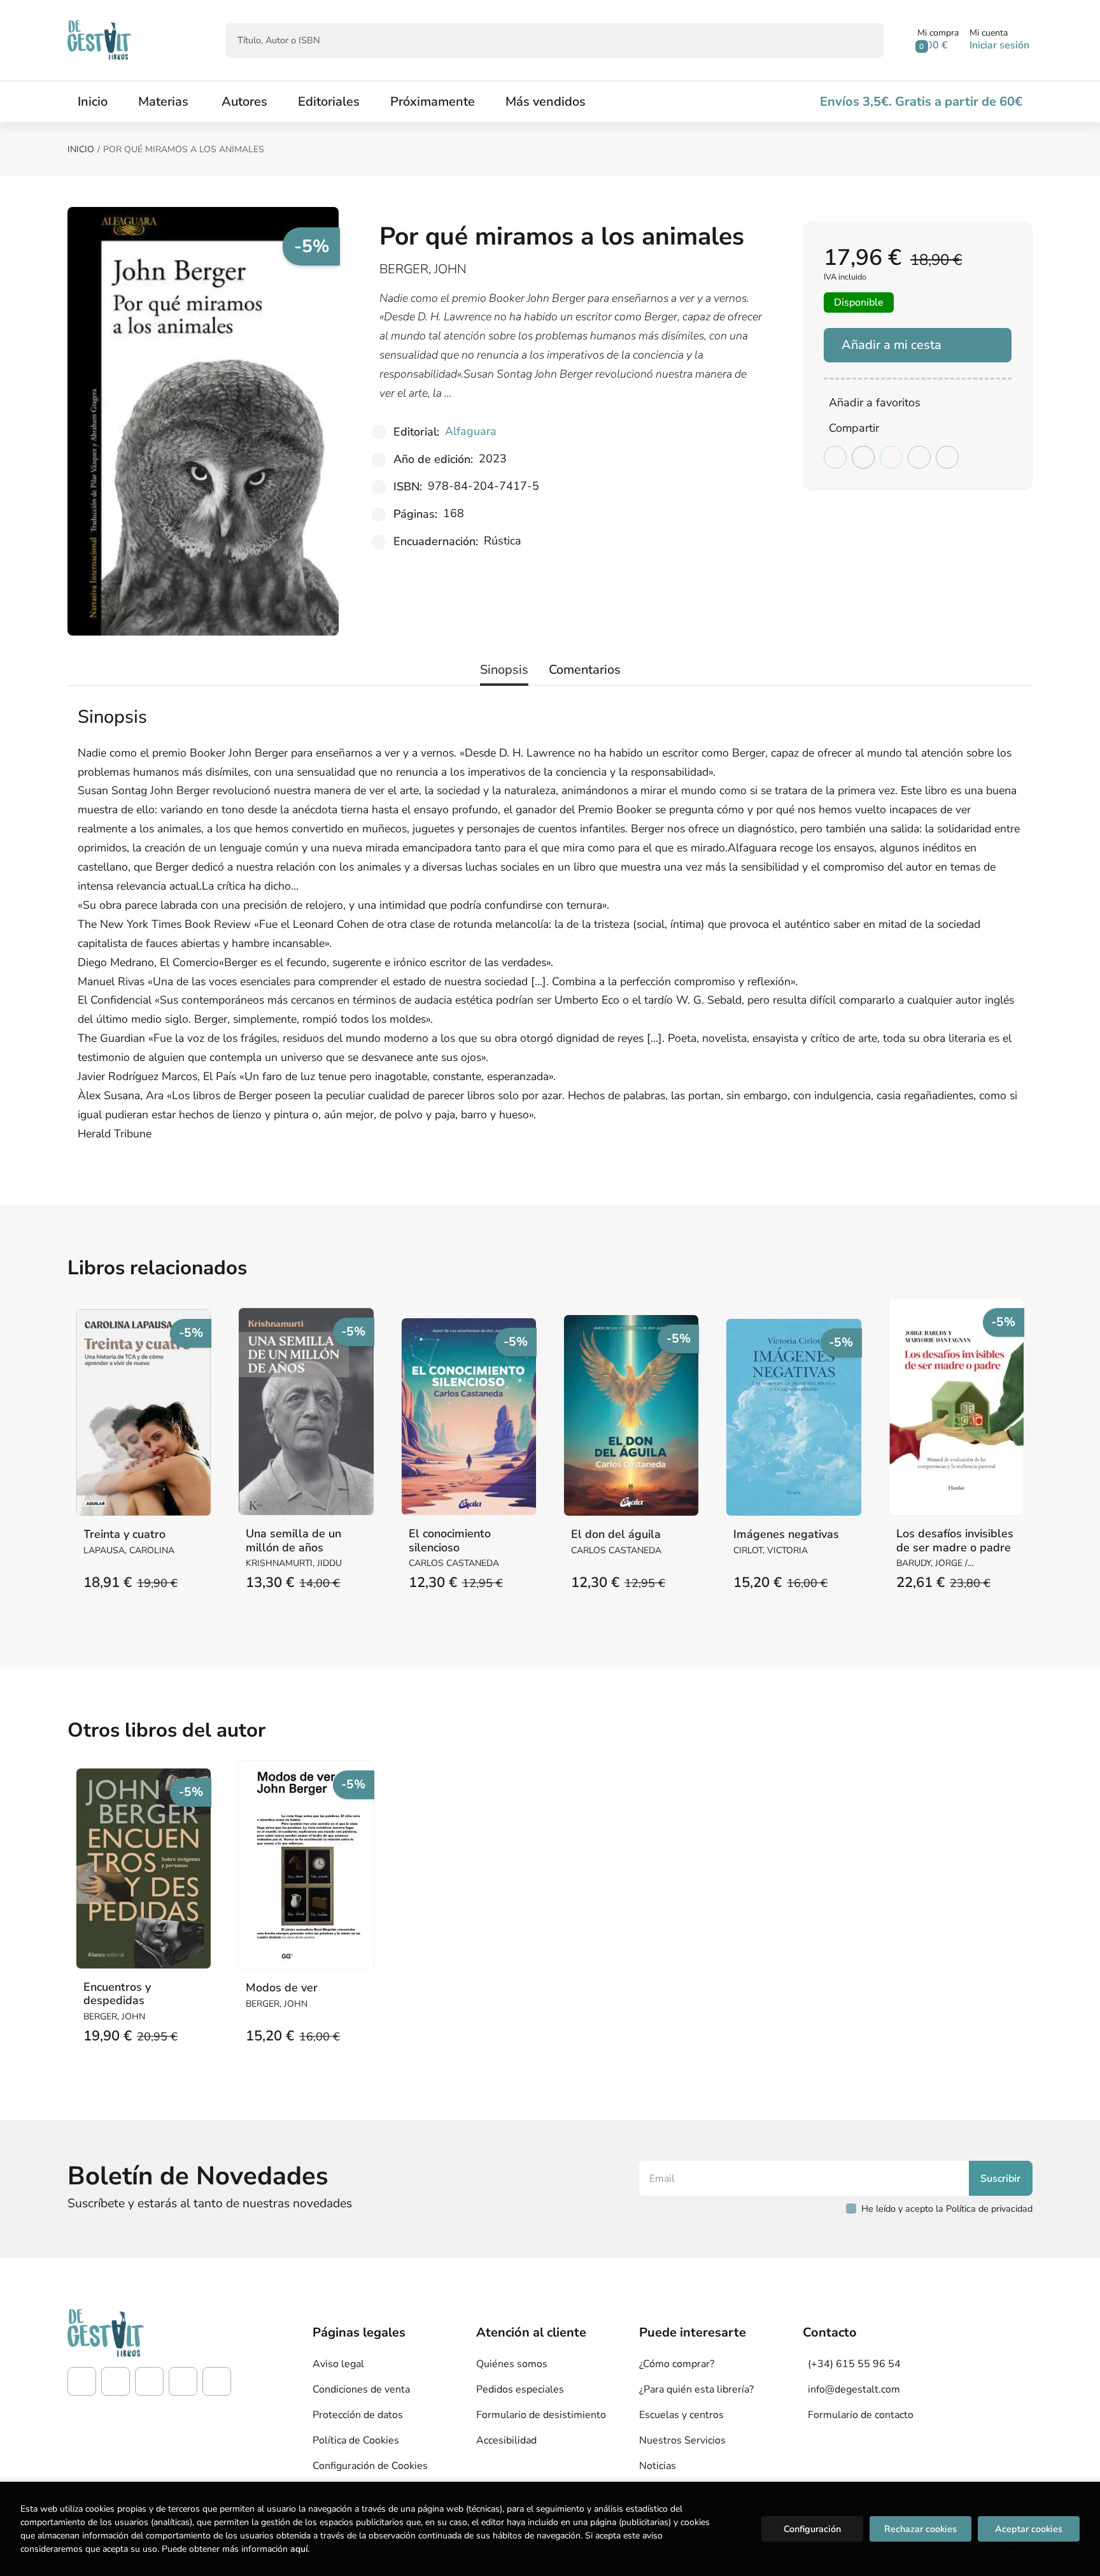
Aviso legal (338, 2364)
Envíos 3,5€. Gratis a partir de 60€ (921, 102)
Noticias (658, 2466)
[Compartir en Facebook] (835, 457)
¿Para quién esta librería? (696, 2389)
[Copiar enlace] (947, 457)
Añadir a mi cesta (892, 345)
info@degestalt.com (854, 2389)
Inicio (81, 149)
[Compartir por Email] (919, 457)
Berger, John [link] (423, 269)
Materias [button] (163, 102)
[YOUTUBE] (183, 2381)
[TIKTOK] (149, 2381)
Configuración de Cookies (370, 2466)
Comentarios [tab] (585, 670)
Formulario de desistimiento (541, 2415)
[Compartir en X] (863, 457)
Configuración (812, 2529)
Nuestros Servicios (682, 2440)
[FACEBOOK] (82, 2381)
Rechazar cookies (920, 2529)
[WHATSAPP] (217, 2381)
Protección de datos (358, 2415)
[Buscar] (863, 40)
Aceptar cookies (1029, 2529)
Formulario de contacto (861, 2415)
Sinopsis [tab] (504, 670)
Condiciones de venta (361, 2389)
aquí (299, 2549)
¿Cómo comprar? (677, 2364)
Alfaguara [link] (471, 431)
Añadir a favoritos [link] (875, 402)
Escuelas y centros (681, 2415)
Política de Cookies (356, 2440)
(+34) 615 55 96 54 (854, 2364)
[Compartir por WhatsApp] (891, 457)
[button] (938, 40)
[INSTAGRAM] (116, 2381)
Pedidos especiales (520, 2389)
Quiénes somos (512, 2364)
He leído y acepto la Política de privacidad (947, 2209)
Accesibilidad (506, 2440)
